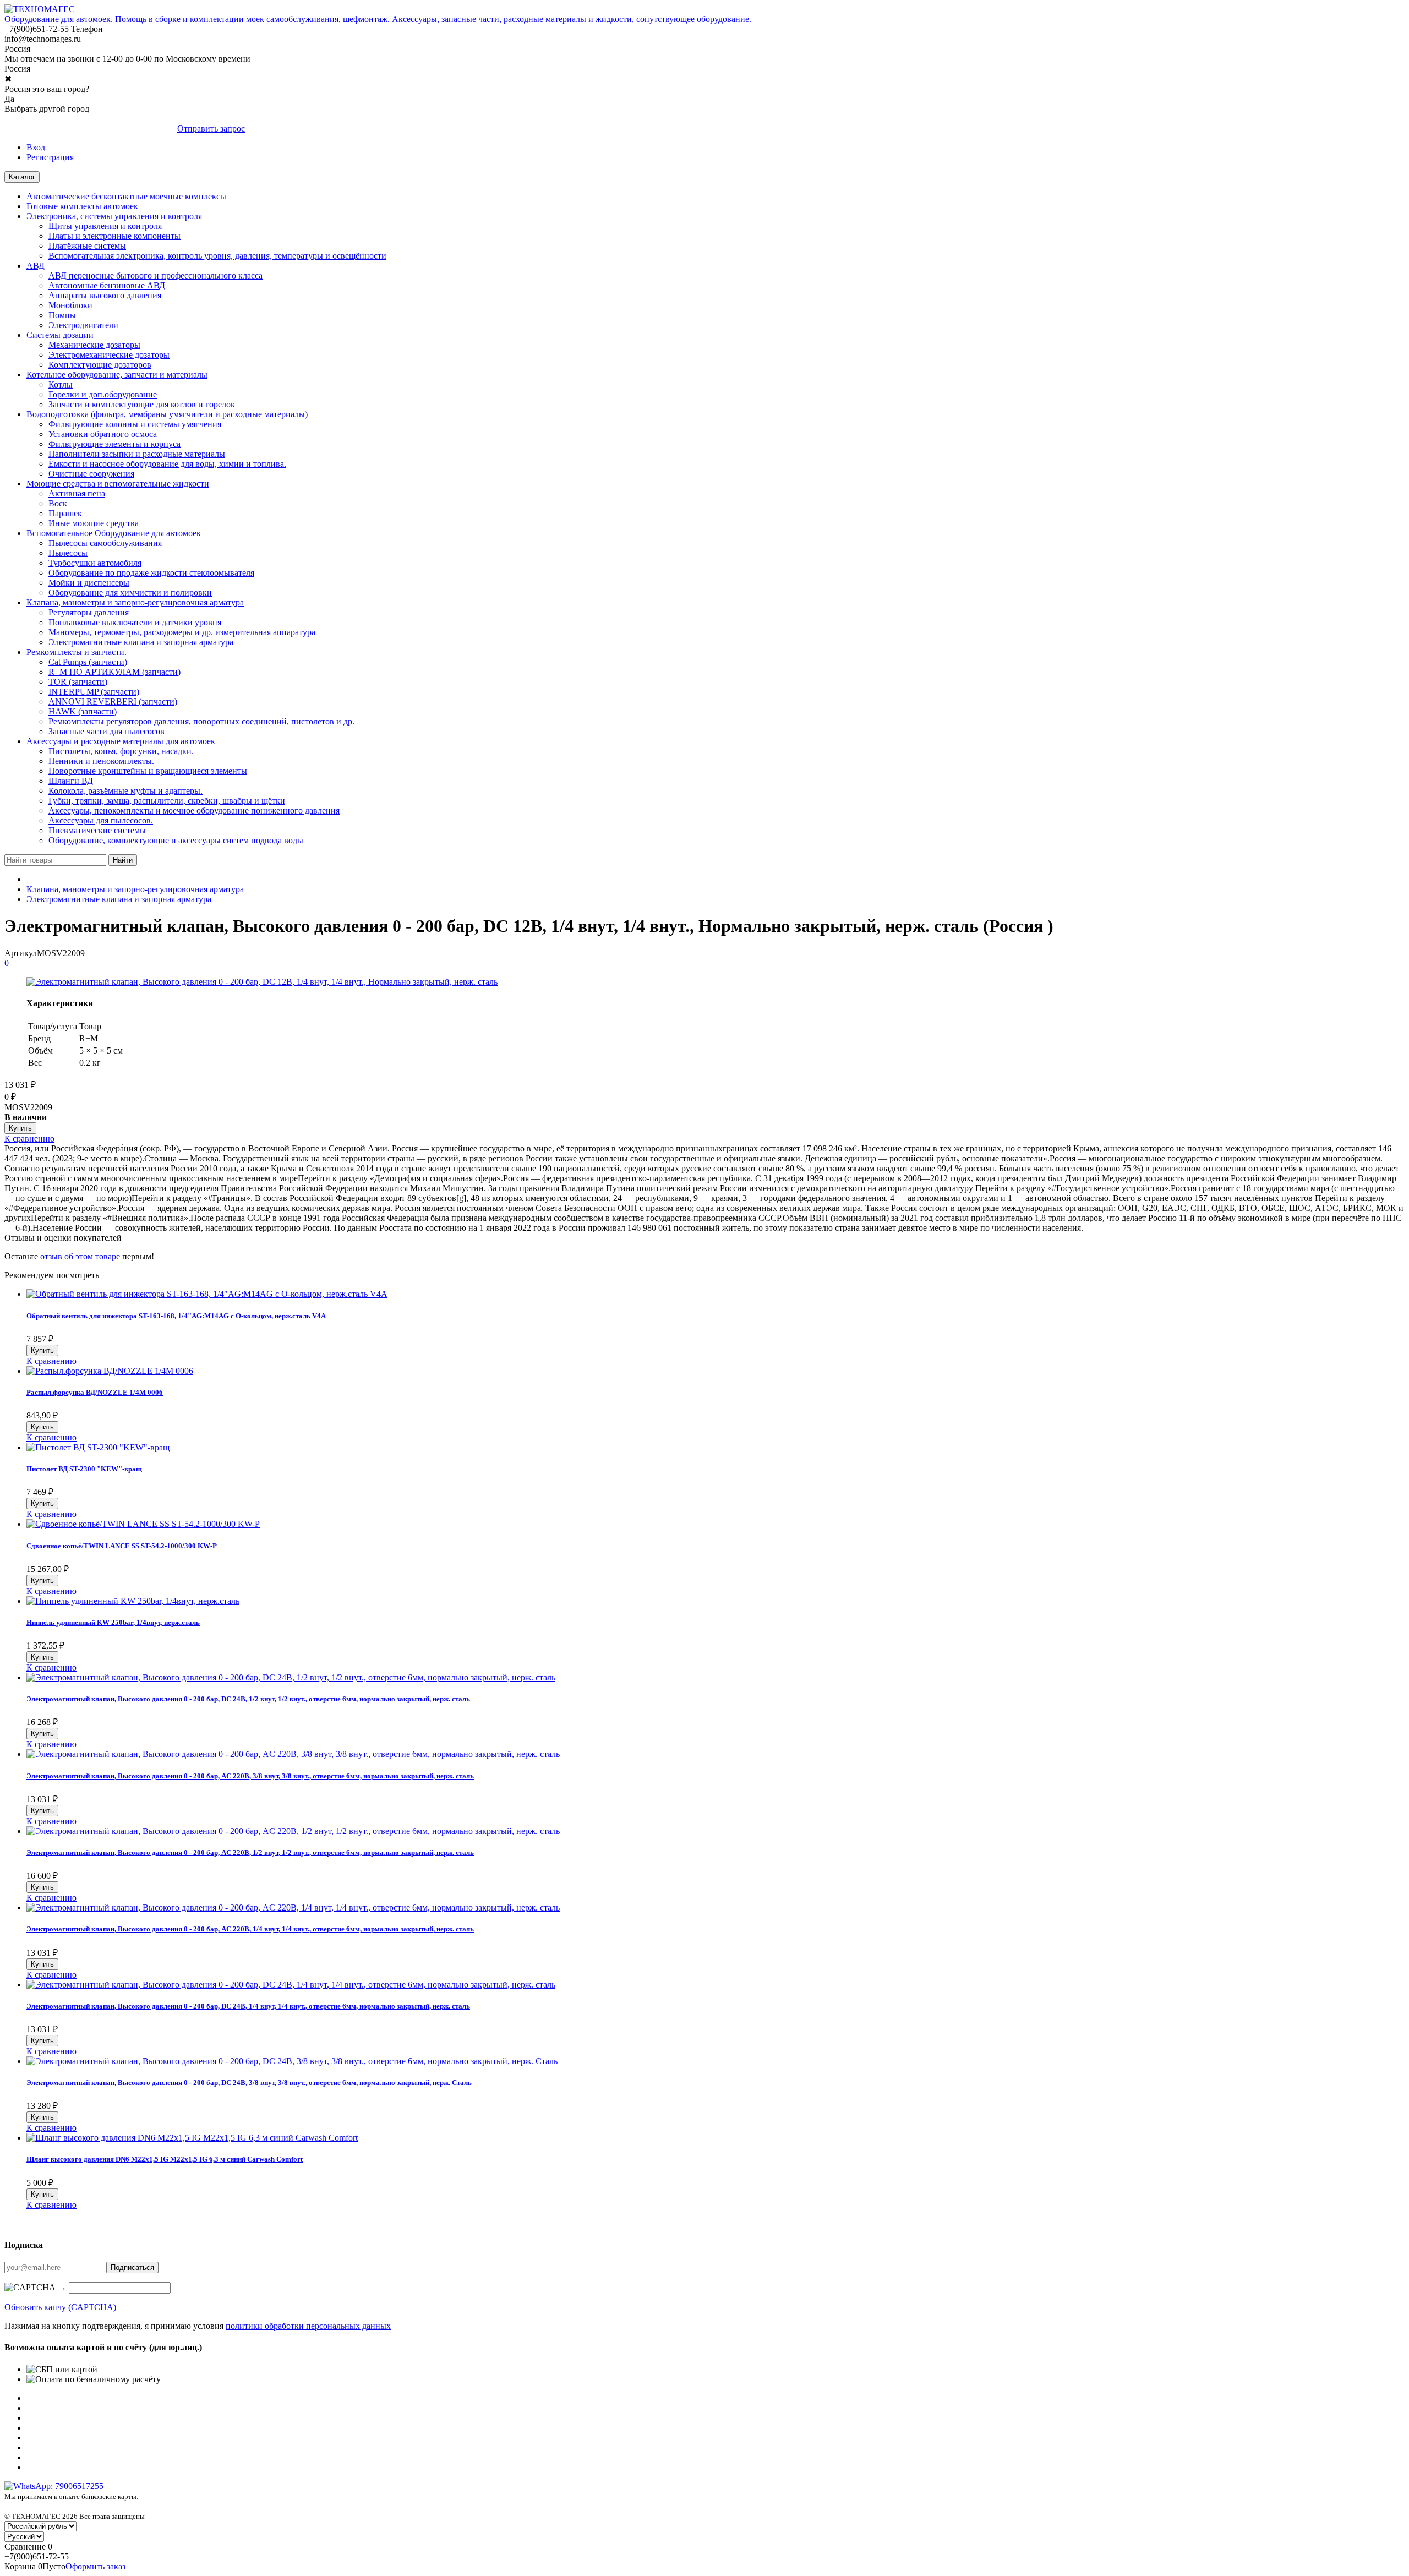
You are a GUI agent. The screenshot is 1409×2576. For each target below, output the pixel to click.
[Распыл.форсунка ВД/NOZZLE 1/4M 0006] (110, 1371)
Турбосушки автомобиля (95, 563)
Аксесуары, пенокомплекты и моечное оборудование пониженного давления (194, 811)
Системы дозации (60, 335)
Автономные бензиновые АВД (107, 285)
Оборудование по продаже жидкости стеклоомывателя (151, 573)
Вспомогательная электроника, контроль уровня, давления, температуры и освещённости (217, 256)
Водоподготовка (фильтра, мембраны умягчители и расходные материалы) (167, 414)
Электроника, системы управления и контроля (114, 216)
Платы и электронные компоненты (114, 236)
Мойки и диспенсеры (89, 583)
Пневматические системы (97, 830)
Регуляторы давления (89, 612)
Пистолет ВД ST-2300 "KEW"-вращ (84, 1469)
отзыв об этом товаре (80, 1256)
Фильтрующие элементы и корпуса (114, 444)
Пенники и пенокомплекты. (101, 761)
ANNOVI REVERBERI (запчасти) (113, 702)
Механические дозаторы (94, 345)
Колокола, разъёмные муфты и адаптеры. (125, 791)
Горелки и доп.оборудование (103, 394)
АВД (36, 266)
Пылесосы (68, 553)
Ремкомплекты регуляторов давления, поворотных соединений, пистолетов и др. (201, 721)
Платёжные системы (87, 246)
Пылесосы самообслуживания (105, 543)
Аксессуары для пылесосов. (101, 820)
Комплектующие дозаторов (100, 365)
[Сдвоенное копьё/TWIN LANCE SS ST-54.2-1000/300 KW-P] (143, 1524)
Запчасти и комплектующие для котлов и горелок (142, 404)
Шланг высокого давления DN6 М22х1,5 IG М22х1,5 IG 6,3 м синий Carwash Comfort (165, 2159)
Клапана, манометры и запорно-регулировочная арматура (135, 602)
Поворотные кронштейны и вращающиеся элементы (148, 771)
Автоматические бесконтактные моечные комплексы (126, 196)
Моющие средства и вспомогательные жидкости (118, 484)
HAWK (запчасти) (83, 711)
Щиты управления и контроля (105, 226)
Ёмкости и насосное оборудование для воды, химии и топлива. (167, 464)
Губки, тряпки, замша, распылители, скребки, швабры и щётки (167, 801)
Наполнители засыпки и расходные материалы (137, 454)
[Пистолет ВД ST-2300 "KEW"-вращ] (98, 1447)
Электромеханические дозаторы (109, 355)
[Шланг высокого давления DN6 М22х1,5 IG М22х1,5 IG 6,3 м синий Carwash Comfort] (192, 2138)
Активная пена (77, 493)
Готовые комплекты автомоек (82, 206)
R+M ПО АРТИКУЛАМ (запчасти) (114, 672)
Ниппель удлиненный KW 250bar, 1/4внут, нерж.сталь (113, 1622)
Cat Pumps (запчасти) (88, 662)
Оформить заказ (95, 2566)
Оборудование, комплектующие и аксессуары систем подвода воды (176, 840)
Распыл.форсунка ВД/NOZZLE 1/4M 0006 (95, 1392)
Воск (58, 503)
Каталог (22, 177)
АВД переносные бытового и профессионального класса (155, 275)
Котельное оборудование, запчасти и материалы (117, 375)
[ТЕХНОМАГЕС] (40, 9)
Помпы (62, 315)
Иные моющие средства (94, 523)
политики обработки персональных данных (308, 2326)
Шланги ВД (71, 781)
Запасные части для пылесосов (107, 731)
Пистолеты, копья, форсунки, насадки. (121, 751)
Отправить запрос (211, 129)
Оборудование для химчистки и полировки (130, 593)
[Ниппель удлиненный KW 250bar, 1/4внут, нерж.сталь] (133, 1601)
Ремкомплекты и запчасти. (77, 652)
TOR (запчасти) (78, 682)
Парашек (65, 513)
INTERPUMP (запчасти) (94, 692)
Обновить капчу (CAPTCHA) (60, 2307)
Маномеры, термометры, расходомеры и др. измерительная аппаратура (182, 632)
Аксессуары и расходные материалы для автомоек (121, 741)
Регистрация (50, 157)
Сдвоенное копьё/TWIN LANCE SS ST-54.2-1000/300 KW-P (122, 1546)
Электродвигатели (83, 325)
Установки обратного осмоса (103, 434)
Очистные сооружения (91, 474)
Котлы (61, 384)
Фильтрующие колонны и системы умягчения (135, 424)
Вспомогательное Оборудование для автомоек (114, 533)
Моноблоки (70, 305)
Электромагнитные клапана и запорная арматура (141, 642)
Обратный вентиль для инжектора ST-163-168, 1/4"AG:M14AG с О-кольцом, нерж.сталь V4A (176, 1316)
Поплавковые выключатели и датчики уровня (135, 622)
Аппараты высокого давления (105, 295)
